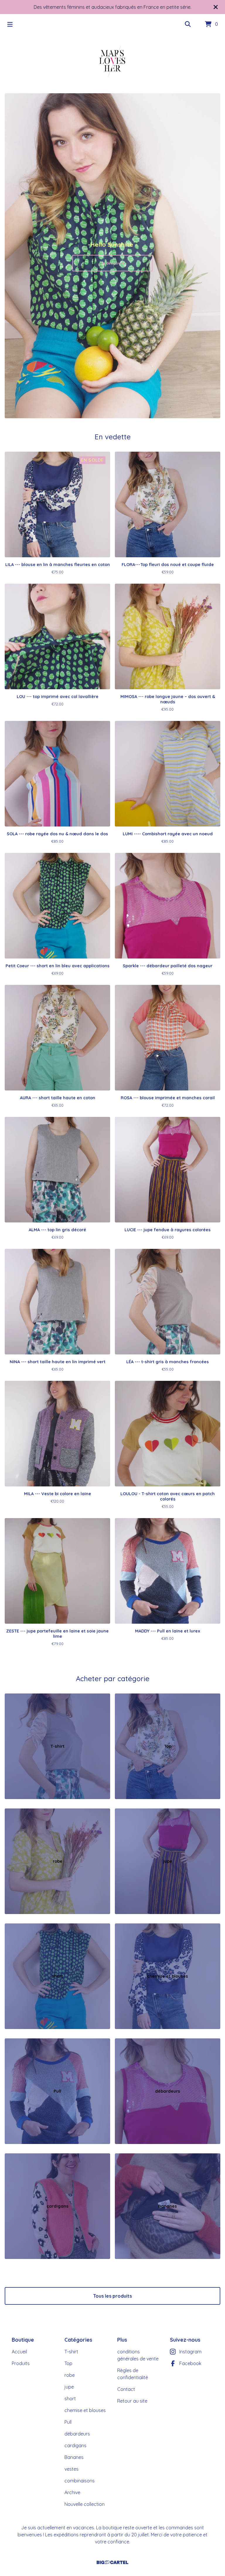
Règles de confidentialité (133, 2374)
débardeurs (77, 2434)
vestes (71, 2469)
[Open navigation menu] (10, 24)
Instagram (190, 2352)
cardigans (75, 2445)
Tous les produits (112, 2296)
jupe (69, 2387)
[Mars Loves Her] (112, 62)
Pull (68, 2422)
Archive (72, 2492)
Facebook (190, 2363)
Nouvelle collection (85, 2504)
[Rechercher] (188, 24)
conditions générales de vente (138, 2355)
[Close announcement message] (216, 7)
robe (70, 2375)
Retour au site (132, 2401)
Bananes (74, 2457)
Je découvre (112, 263)
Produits (21, 2363)
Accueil (19, 2352)
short (70, 2399)
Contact (126, 2389)
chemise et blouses (85, 2410)
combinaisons (80, 2481)
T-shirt (71, 2352)
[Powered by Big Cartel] (112, 2562)
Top (68, 2363)
